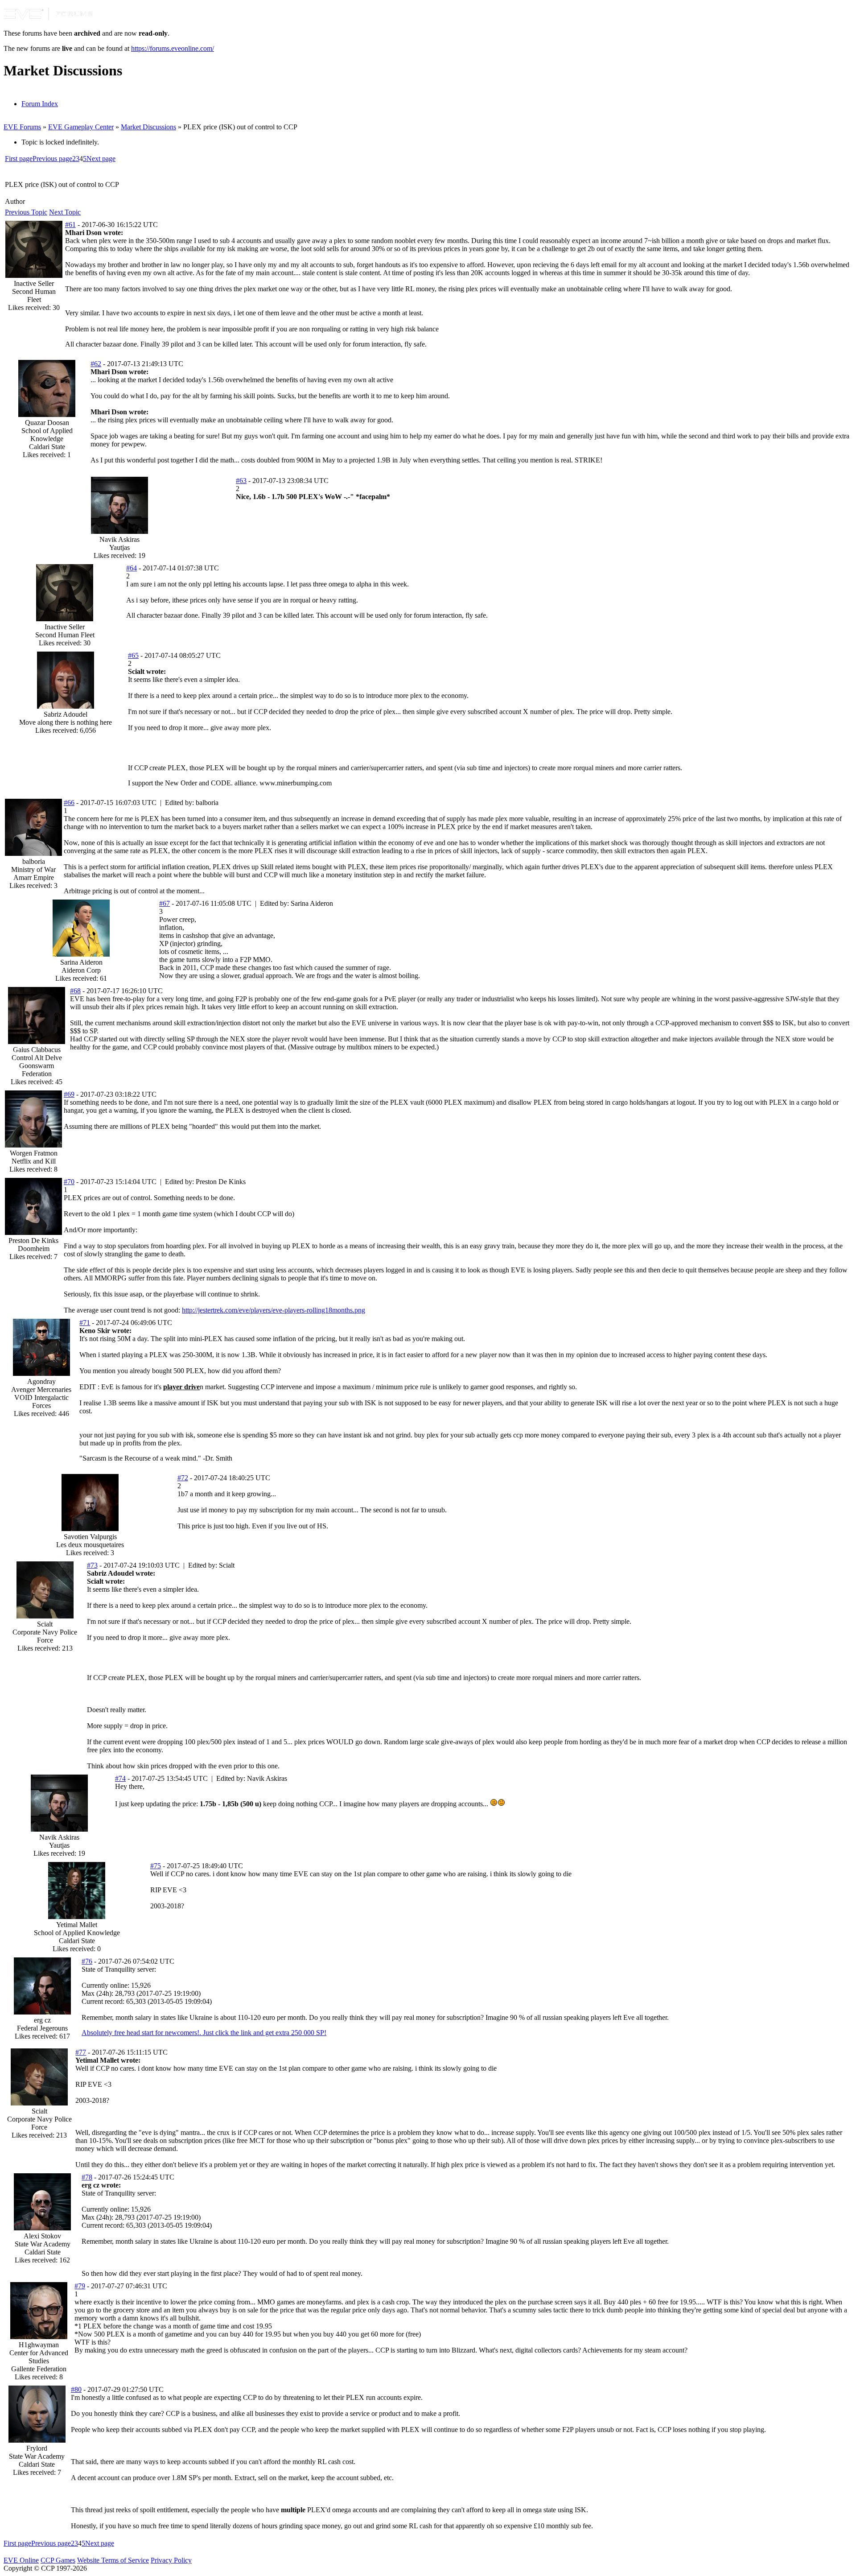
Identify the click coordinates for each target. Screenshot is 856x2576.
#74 (120, 1778)
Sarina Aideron (81, 962)
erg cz (42, 2020)
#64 (132, 568)
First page (19, 159)
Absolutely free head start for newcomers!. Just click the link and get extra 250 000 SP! (204, 2033)
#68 (75, 991)
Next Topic (65, 212)
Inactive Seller (34, 283)
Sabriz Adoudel (66, 714)
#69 (69, 1094)
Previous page (52, 159)
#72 (183, 1478)
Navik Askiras (119, 539)
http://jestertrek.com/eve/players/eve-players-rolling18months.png (274, 1310)
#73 (92, 1565)
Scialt (45, 1624)
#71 (85, 1323)
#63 (241, 481)
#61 (70, 225)
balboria (34, 861)
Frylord (37, 2448)
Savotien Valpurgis (90, 1537)
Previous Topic (26, 212)
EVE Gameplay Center (81, 127)
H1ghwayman (39, 2345)
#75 (156, 1866)
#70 (69, 1182)
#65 (133, 655)
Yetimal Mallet (77, 1925)
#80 (76, 2389)
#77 (81, 2052)
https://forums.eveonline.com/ (173, 48)
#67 (165, 903)
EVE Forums (22, 127)
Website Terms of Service (113, 2560)
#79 (80, 2286)
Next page (101, 159)
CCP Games (58, 2560)
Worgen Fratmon (34, 1153)
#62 (96, 364)
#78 (87, 2177)
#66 (69, 803)
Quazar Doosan (47, 423)
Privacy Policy (171, 2560)
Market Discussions (148, 127)
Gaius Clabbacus (37, 1050)
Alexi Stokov (42, 2236)
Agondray (41, 1381)
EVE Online (21, 2560)
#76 (87, 1961)
